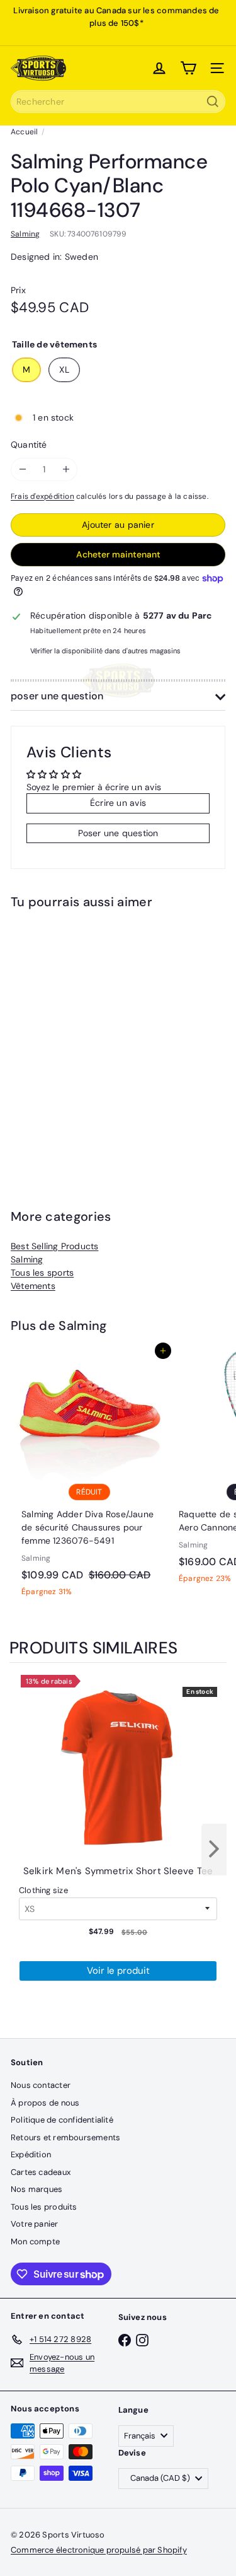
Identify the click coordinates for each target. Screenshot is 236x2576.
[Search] (213, 102)
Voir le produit (118, 1971)
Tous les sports (42, 1273)
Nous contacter (41, 2085)
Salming (27, 1259)
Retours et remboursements (65, 2137)
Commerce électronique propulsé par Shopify (99, 2550)
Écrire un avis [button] (118, 803)
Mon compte (35, 2241)
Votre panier (35, 2224)
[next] (214, 1850)
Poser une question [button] (118, 833)
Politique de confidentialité (62, 2120)
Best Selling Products (54, 1246)
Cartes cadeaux (41, 2172)
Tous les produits (44, 2207)
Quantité (29, 445)
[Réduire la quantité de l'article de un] (22, 469)
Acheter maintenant (118, 554)
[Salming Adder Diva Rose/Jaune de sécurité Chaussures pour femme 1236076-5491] (89, 1477)
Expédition (31, 2154)
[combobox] (118, 102)
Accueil (24, 132)
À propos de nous (45, 2103)
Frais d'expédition (42, 496)
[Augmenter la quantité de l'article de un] (66, 469)
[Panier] (188, 68)
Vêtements (33, 1286)
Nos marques (37, 2189)
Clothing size (43, 1890)
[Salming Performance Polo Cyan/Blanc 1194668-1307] (89, 1038)
